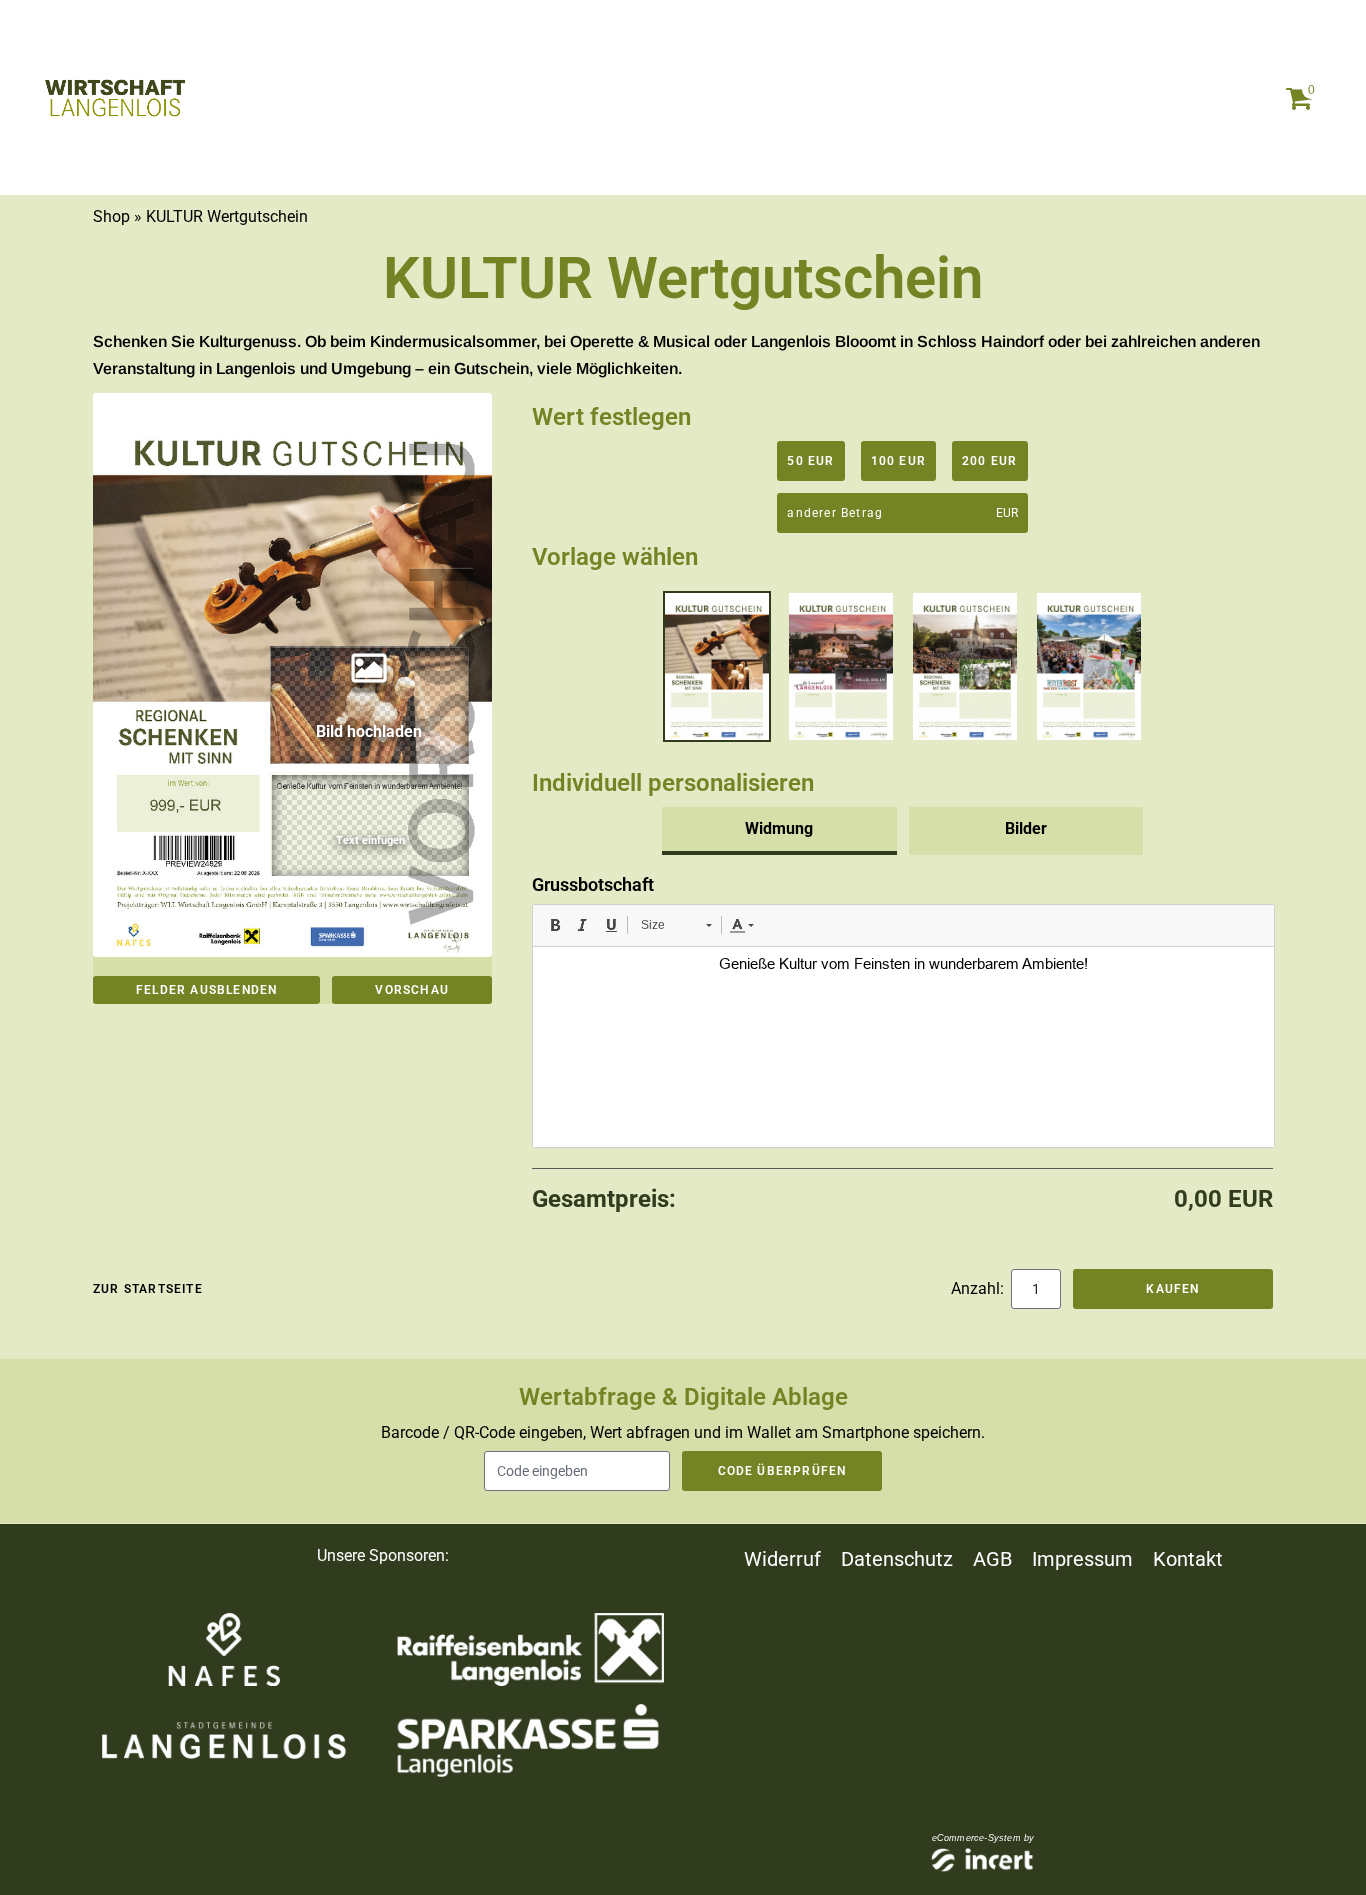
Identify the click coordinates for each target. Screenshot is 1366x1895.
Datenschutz (897, 1559)
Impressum (1082, 1559)
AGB (992, 1559)
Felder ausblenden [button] (206, 990)
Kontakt (1188, 1559)
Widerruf (782, 1559)
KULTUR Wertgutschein (227, 216)
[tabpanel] (902, 1009)
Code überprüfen (782, 1471)
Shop (111, 216)
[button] (371, 825)
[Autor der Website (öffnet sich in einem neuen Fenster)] (983, 1861)
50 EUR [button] (810, 461)
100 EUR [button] (898, 461)
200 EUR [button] (989, 461)
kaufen (1172, 1289)
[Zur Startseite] (115, 98)
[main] (683, 834)
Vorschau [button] (412, 990)
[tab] (779, 831)
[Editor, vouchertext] (903, 1047)
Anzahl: (979, 1288)
